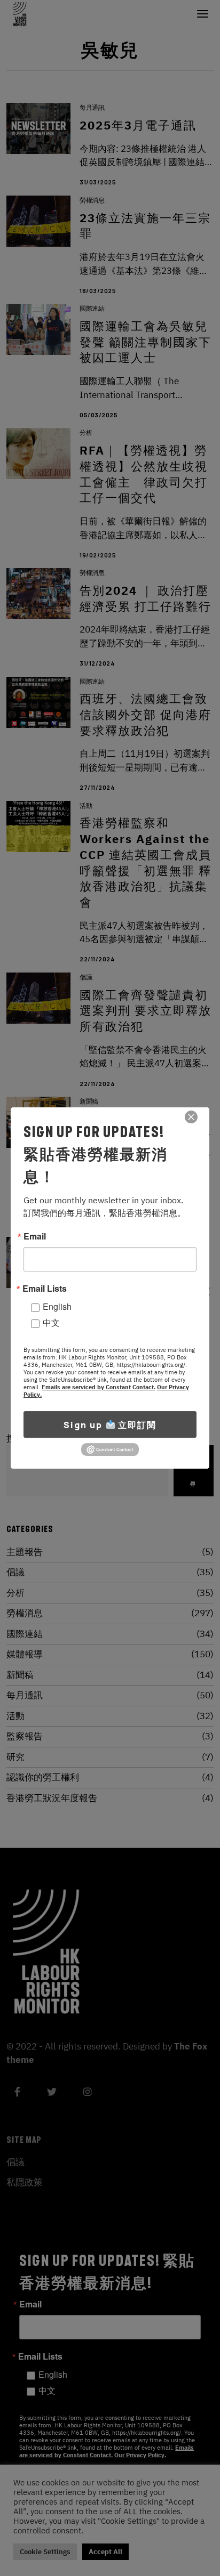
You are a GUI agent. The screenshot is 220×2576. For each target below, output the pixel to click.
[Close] (191, 1117)
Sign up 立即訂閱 (110, 1425)
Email (35, 1236)
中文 (51, 1322)
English (57, 1306)
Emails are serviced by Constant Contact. (99, 1387)
